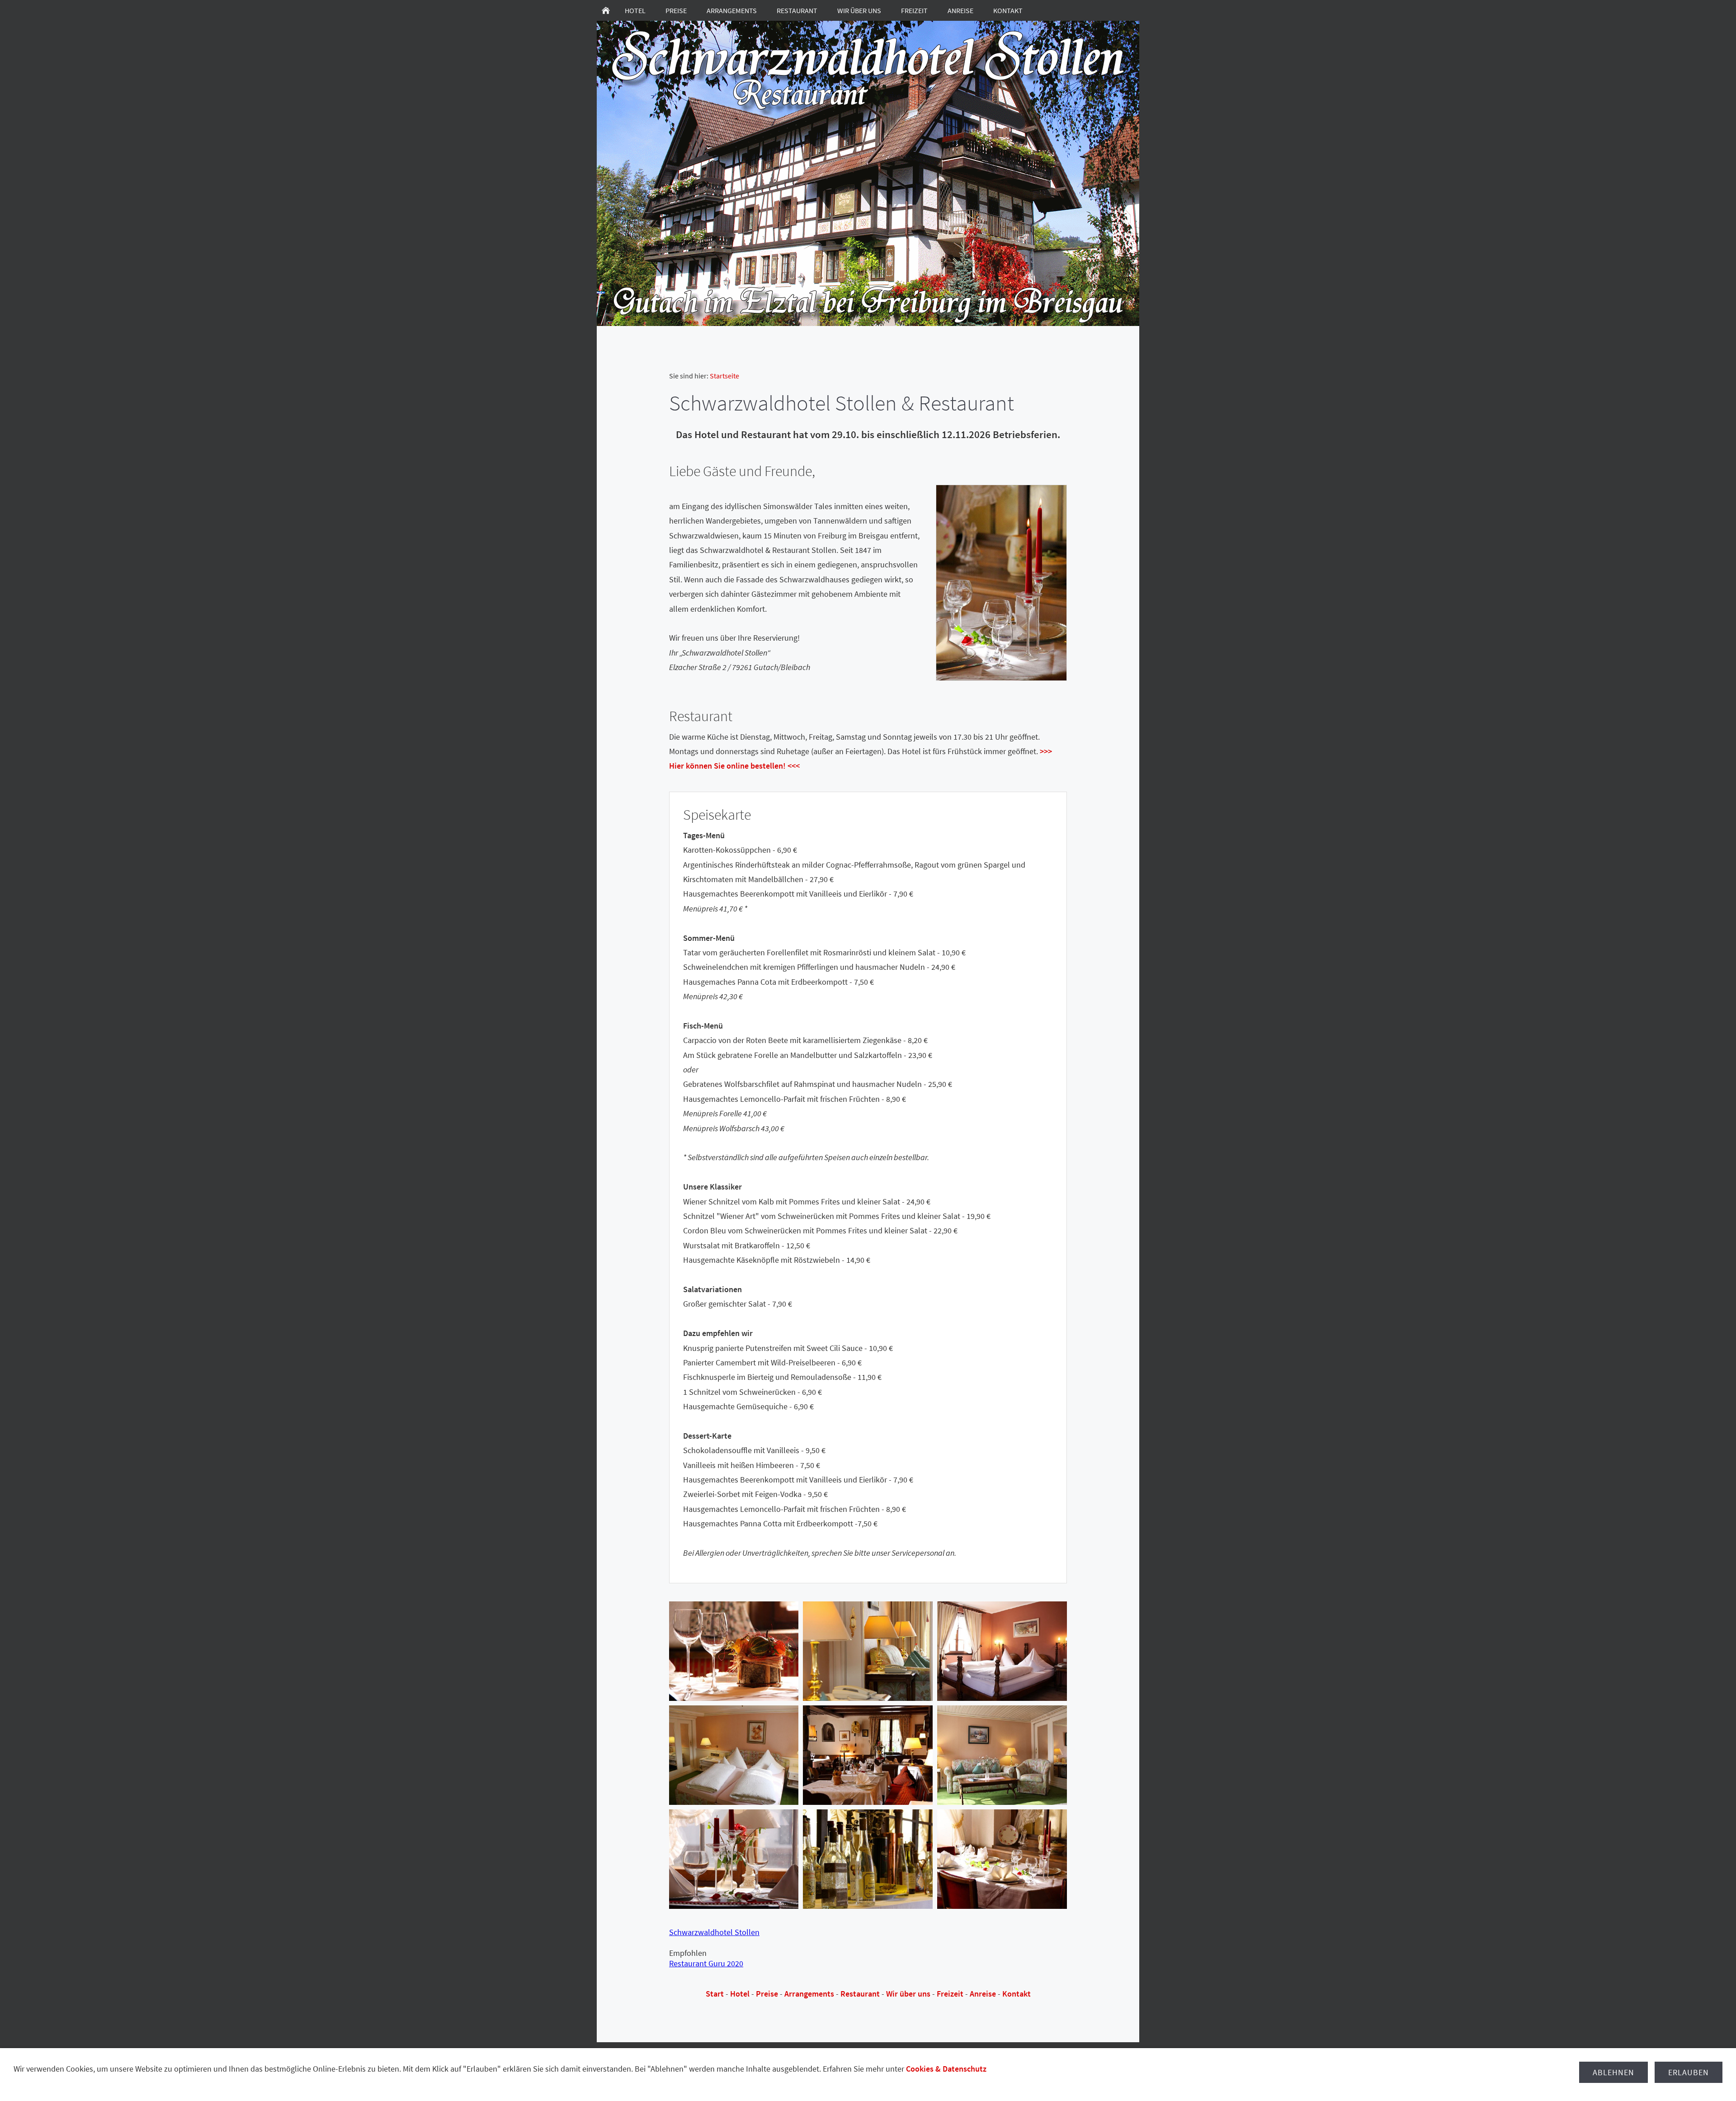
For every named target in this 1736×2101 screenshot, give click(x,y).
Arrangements (809, 1994)
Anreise (983, 1994)
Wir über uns (908, 1994)
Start (715, 1994)
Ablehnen (1613, 2072)
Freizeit (950, 1994)
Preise (767, 1994)
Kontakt (1017, 1994)
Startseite (724, 376)
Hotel (740, 1994)
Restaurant (860, 1994)
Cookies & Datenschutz (946, 2069)
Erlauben (1689, 2072)
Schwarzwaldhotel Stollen (714, 1932)
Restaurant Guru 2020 (706, 1963)
